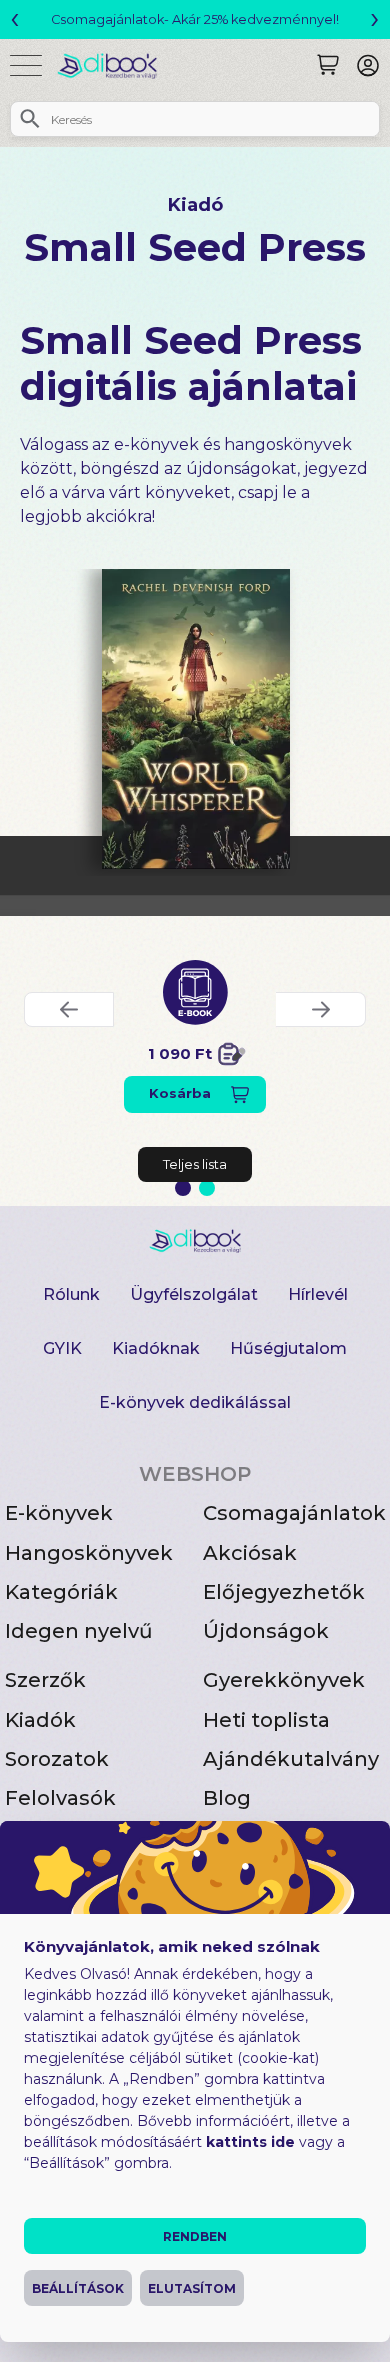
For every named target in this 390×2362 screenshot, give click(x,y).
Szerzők (45, 1680)
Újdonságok (266, 1631)
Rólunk (71, 1294)
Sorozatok (57, 1759)
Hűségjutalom (288, 1348)
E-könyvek (59, 1513)
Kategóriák (61, 1592)
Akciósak (250, 1553)
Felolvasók (60, 1798)
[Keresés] (328, 65)
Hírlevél (318, 1294)
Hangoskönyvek (89, 1553)
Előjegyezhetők (284, 1592)
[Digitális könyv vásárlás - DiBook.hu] (114, 65)
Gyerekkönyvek (284, 1680)
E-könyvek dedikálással (195, 1402)
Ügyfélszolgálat (194, 1294)
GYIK (62, 1348)
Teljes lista (195, 1164)
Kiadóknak (156, 1348)
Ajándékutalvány (291, 1759)
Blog (227, 1798)
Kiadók (40, 1720)
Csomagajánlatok (294, 1513)
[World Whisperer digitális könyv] (196, 719)
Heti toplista (266, 1720)
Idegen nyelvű (79, 1631)
